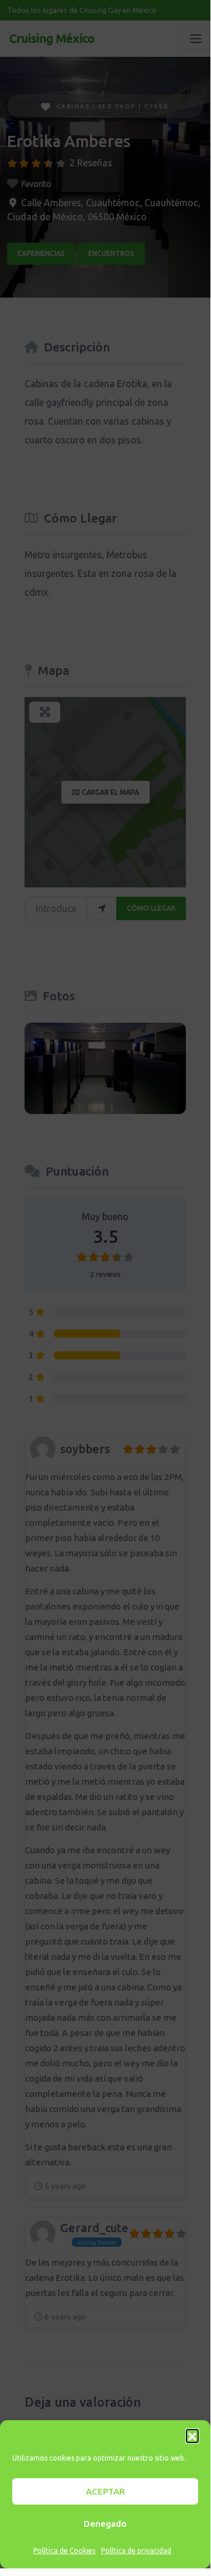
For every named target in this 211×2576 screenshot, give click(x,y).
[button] (192, 2435)
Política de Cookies (64, 2551)
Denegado (105, 2524)
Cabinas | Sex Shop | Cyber (113, 106)
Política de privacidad (136, 2551)
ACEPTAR (105, 2491)
